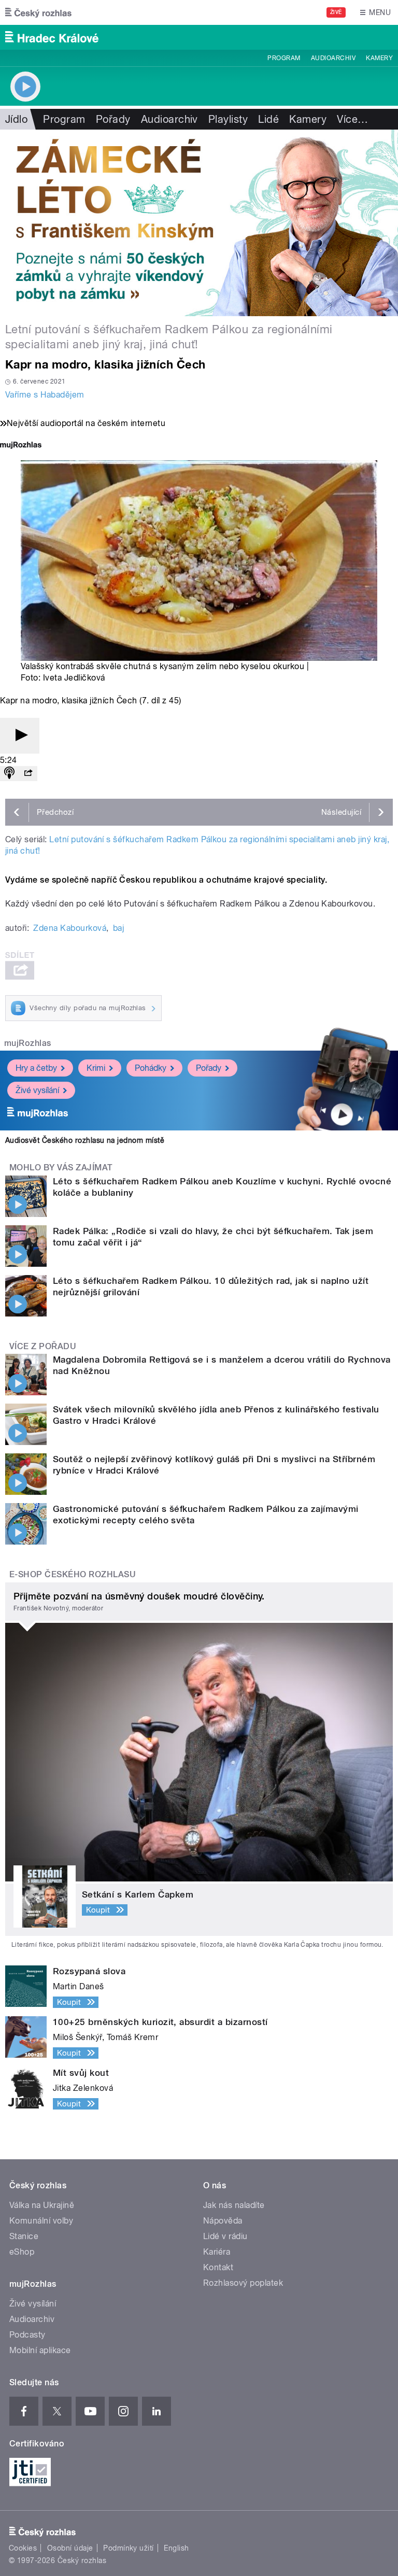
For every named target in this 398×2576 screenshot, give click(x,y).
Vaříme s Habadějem (45, 395)
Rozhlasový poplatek (243, 2283)
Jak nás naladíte (234, 2205)
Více (352, 119)
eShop (22, 2252)
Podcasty (27, 2335)
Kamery (379, 58)
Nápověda (223, 2221)
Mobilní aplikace (40, 2350)
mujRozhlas (28, 1043)
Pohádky (151, 1068)
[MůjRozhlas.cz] (21, 446)
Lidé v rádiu (225, 2236)
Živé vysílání (37, 1090)
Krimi (96, 1068)
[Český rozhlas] (38, 12)
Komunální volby (41, 2221)
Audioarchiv (333, 58)
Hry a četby (36, 1068)
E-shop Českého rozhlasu (73, 1574)
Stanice (24, 2236)
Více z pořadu (43, 1346)
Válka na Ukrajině (42, 2205)
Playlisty (228, 119)
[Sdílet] (28, 774)
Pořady (113, 119)
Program (284, 58)
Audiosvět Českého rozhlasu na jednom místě (85, 1140)
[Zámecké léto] (199, 223)
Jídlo (16, 119)
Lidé (268, 119)
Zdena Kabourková (70, 928)
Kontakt (218, 2267)
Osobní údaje (70, 2548)
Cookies (23, 2548)
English (176, 2548)
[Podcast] (9, 774)
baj (118, 928)
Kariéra (217, 2252)
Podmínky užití (129, 2548)
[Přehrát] (20, 736)
